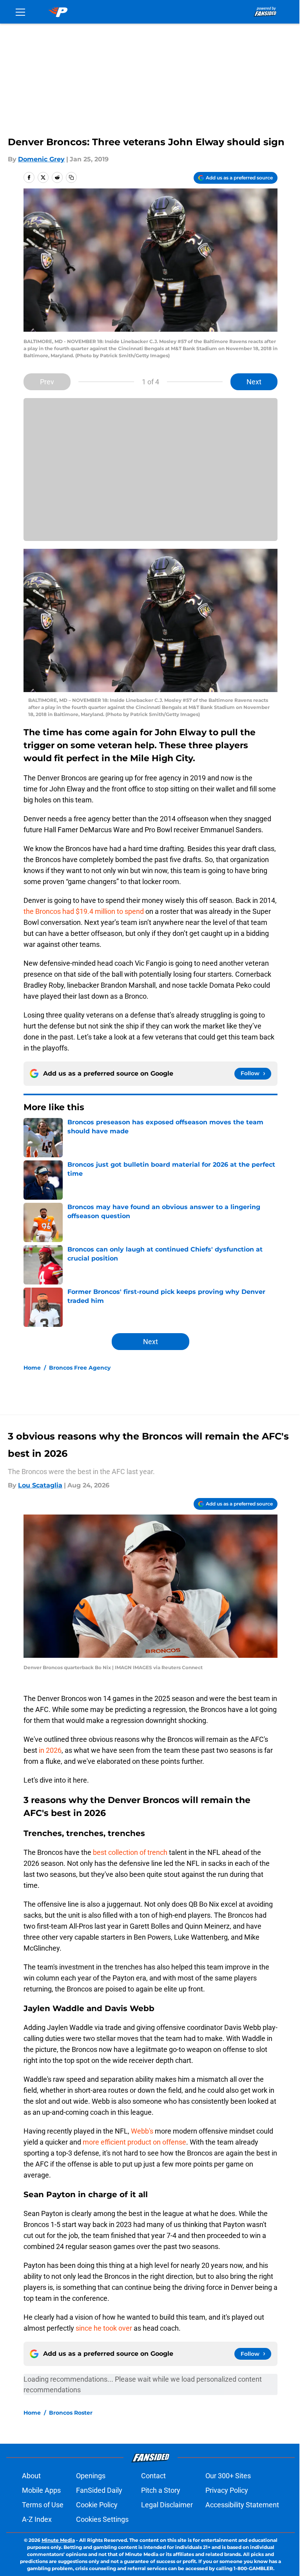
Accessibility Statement (242, 2505)
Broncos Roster (71, 2413)
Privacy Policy (227, 2490)
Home (32, 1368)
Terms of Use (43, 2505)
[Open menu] (20, 12)
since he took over (104, 2328)
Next (254, 382)
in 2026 (49, 1750)
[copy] (71, 177)
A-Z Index (37, 2519)
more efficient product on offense (134, 2142)
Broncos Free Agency (80, 1368)
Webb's (142, 2131)
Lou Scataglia (40, 1485)
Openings (91, 2476)
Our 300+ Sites (228, 2476)
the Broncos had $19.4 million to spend (84, 911)
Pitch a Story (161, 2490)
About (31, 2476)
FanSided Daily (99, 2490)
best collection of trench (130, 1852)
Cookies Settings (102, 2519)
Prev (47, 382)
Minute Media (58, 2540)
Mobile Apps (41, 2490)
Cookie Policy (97, 2505)
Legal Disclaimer (167, 2505)
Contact (153, 2476)
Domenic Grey (41, 159)
